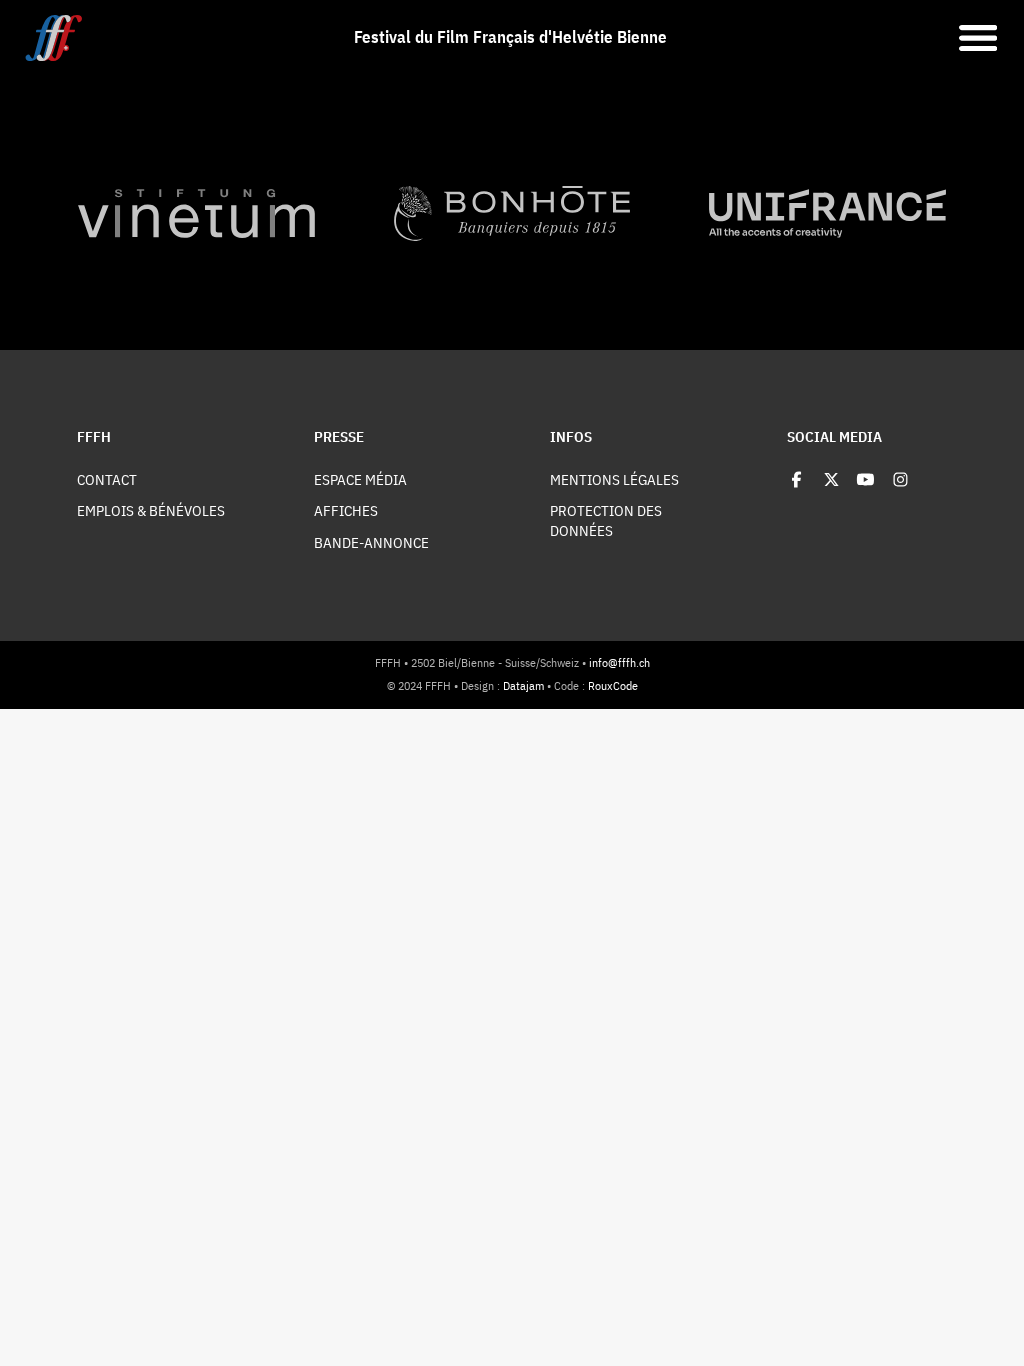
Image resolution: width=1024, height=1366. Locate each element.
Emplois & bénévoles (151, 510)
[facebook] (796, 479)
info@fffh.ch (619, 662)
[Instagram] (900, 479)
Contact (107, 479)
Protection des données (606, 520)
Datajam (523, 685)
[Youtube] (865, 479)
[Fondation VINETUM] (196, 213)
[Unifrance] (827, 213)
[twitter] (831, 479)
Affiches (346, 510)
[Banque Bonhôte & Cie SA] (512, 213)
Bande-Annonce (371, 542)
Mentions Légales (614, 479)
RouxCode (613, 685)
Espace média (360, 479)
